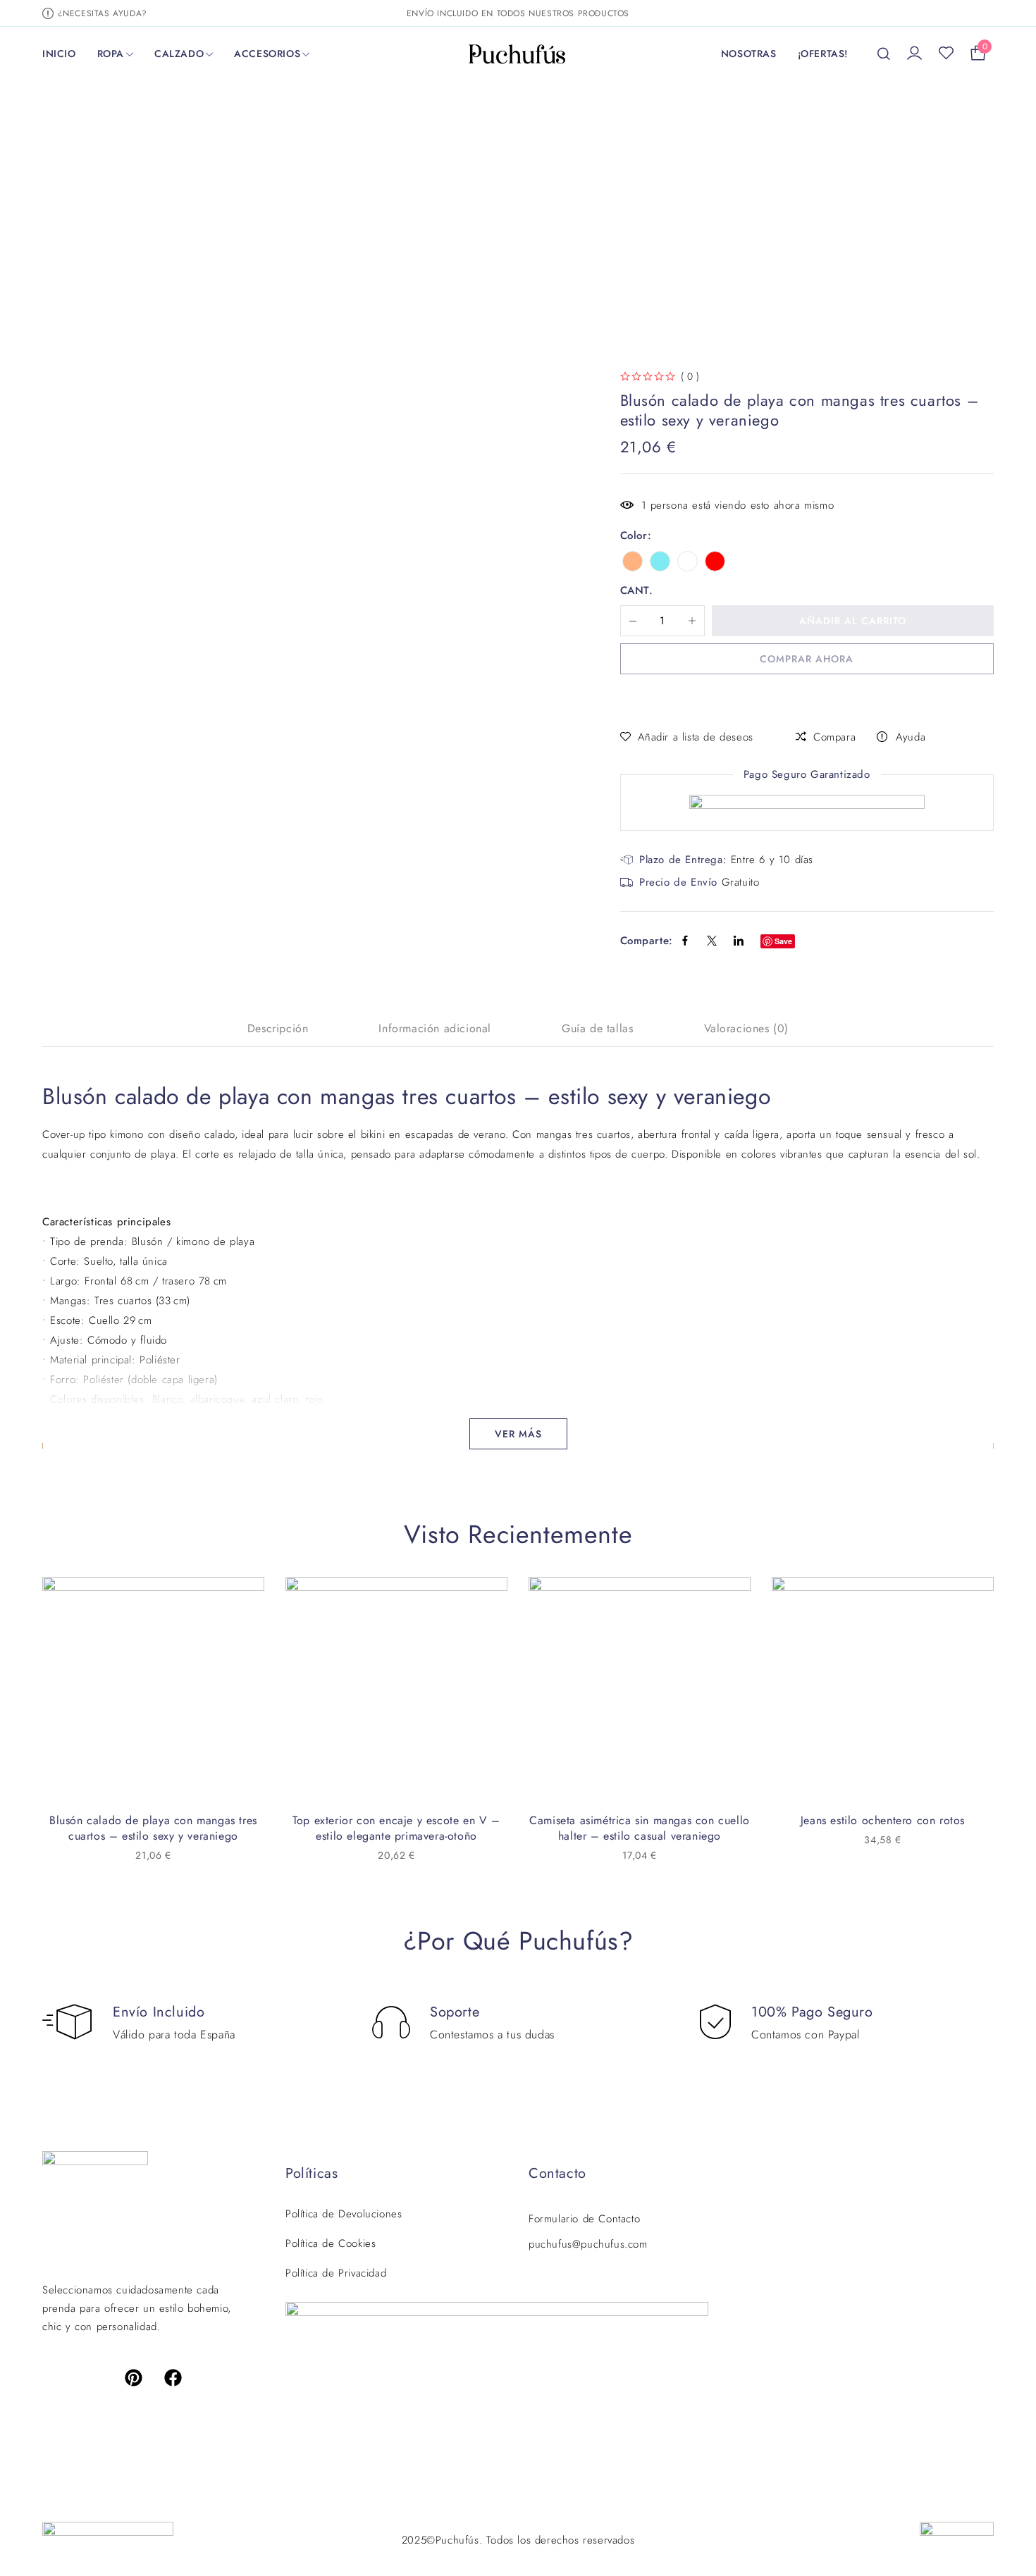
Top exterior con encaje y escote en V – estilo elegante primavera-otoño (396, 1828)
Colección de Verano (394, 204)
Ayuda (911, 737)
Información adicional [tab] (435, 1029)
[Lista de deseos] (946, 54)
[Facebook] (173, 2377)
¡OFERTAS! (823, 54)
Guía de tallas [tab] (597, 1029)
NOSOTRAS (749, 54)
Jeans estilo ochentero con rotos (883, 1820)
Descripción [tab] (278, 1029)
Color (634, 535)
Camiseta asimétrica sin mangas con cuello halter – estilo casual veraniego (640, 1828)
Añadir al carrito (853, 621)
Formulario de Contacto (584, 2219)
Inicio (223, 204)
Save (783, 941)
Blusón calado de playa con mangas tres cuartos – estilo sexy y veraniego (153, 1828)
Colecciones (289, 204)
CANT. (637, 591)
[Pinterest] (134, 2377)
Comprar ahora (807, 659)
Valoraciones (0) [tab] (747, 1029)
